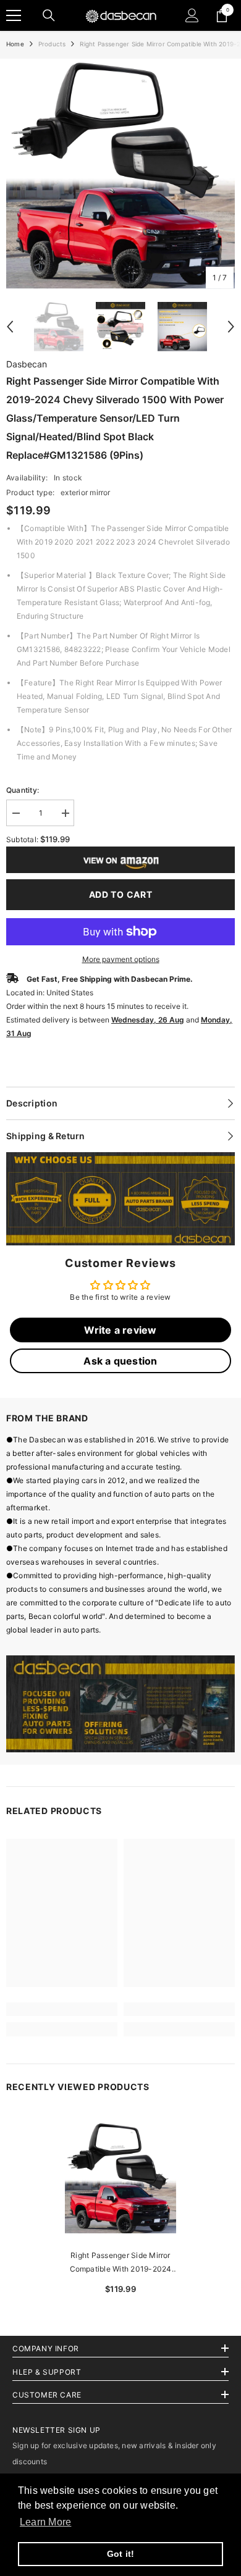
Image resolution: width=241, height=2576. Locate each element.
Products (52, 44)
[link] (120, 1199)
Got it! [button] (121, 2554)
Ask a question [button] (120, 1361)
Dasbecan (27, 364)
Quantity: (23, 790)
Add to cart (121, 894)
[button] (10, 327)
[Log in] (192, 15)
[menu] (14, 15)
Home (15, 44)
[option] (120, 174)
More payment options (121, 959)
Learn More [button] (45, 2522)
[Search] (49, 15)
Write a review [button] (120, 1330)
